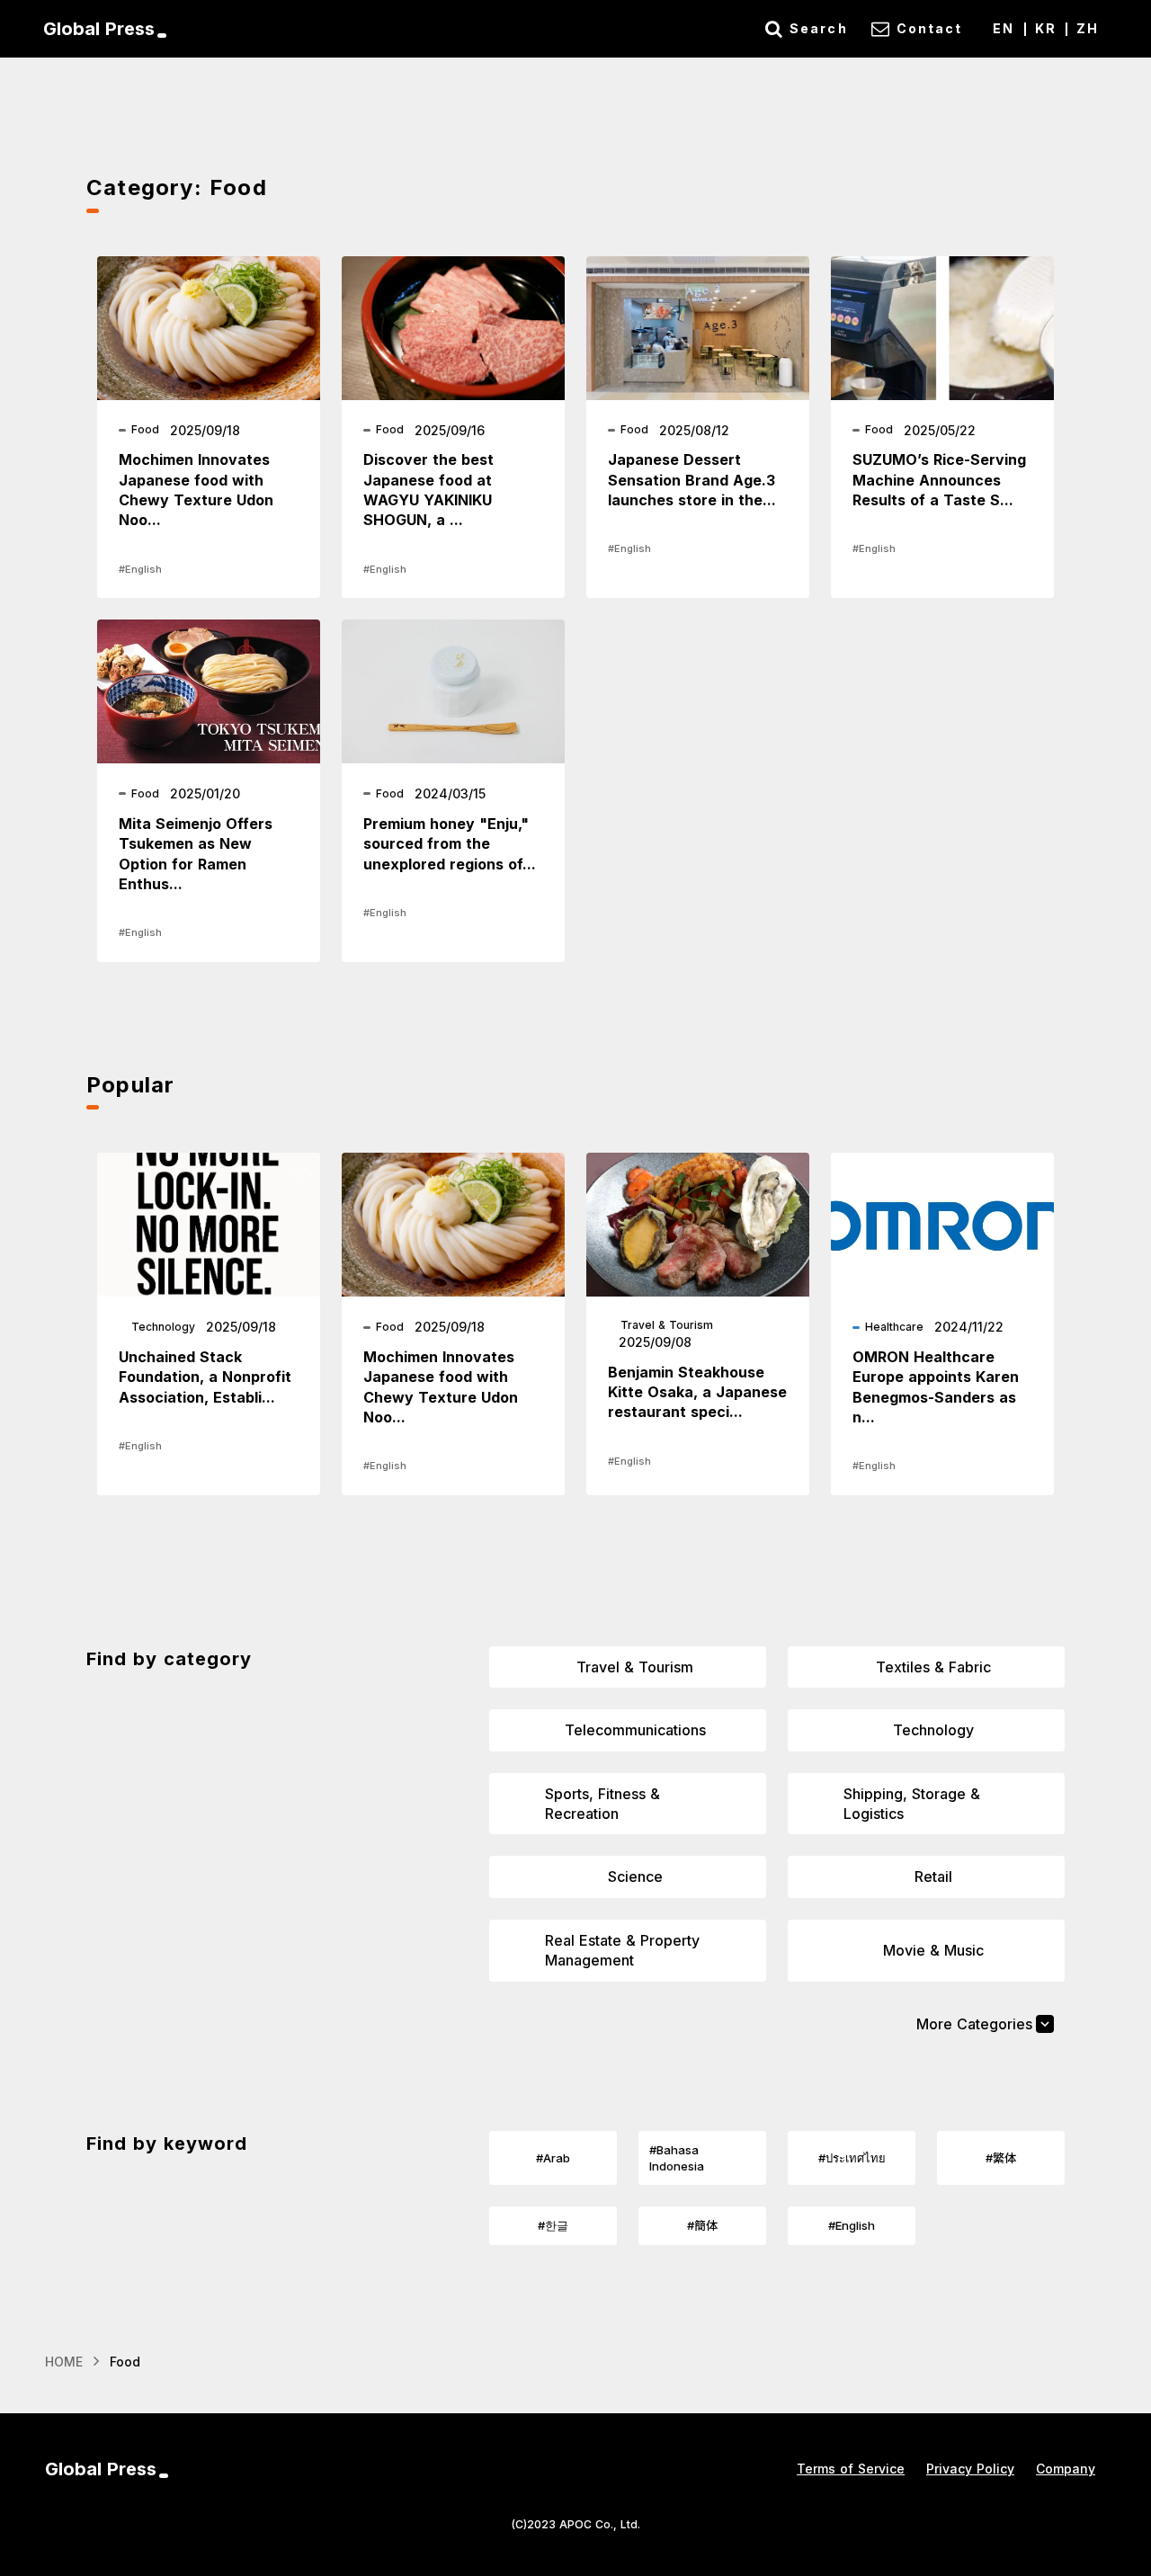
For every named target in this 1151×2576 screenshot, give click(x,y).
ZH (1088, 28)
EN (1004, 28)
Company (1066, 2469)
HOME (64, 2362)
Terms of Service (851, 2469)
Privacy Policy (970, 2469)
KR (1046, 28)
